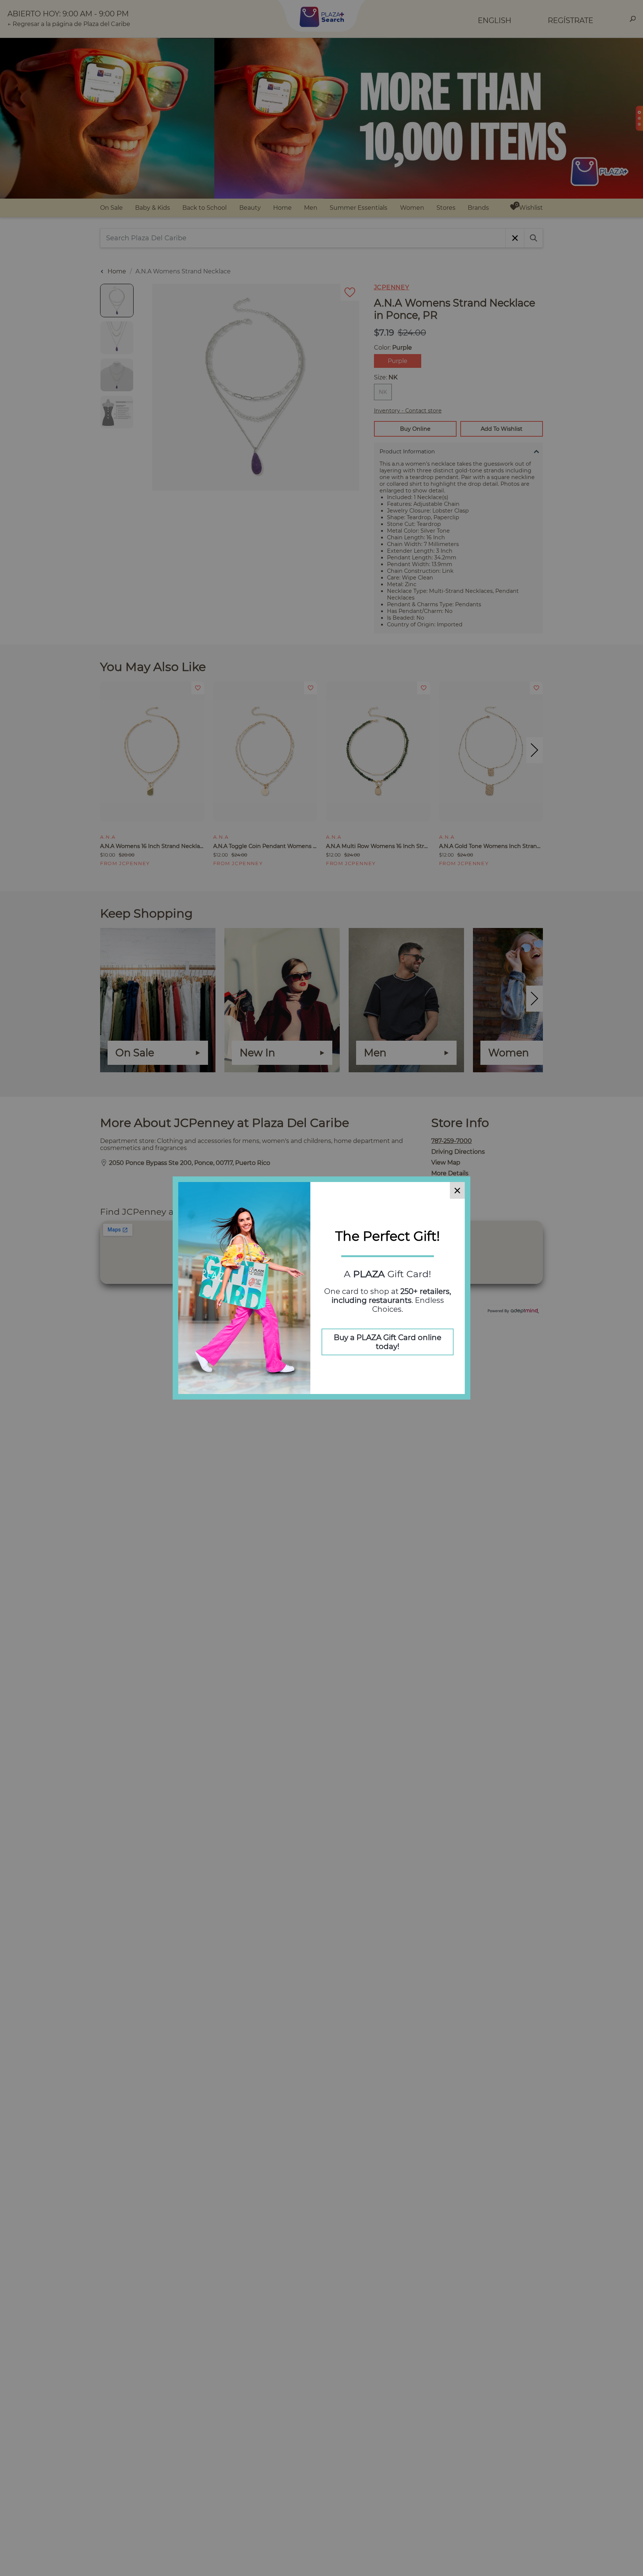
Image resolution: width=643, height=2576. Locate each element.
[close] (457, 1190)
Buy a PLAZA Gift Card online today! (388, 1342)
